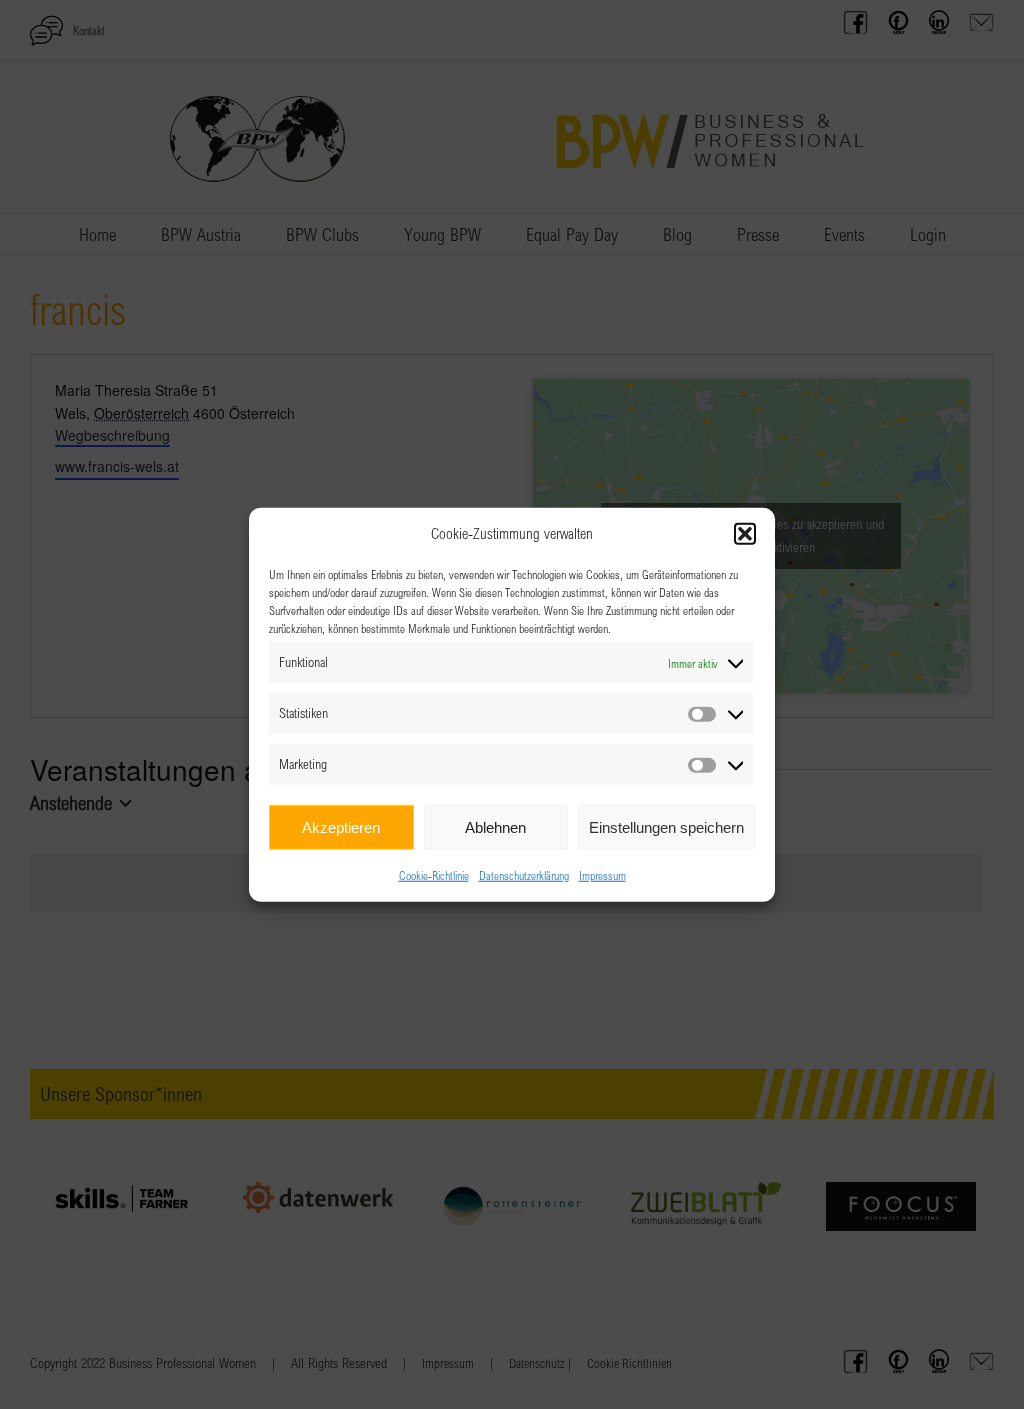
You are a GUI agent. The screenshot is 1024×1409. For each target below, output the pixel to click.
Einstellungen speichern (666, 826)
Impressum (602, 875)
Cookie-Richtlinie (434, 875)
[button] (745, 534)
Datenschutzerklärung (524, 875)
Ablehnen (495, 826)
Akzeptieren (341, 826)
